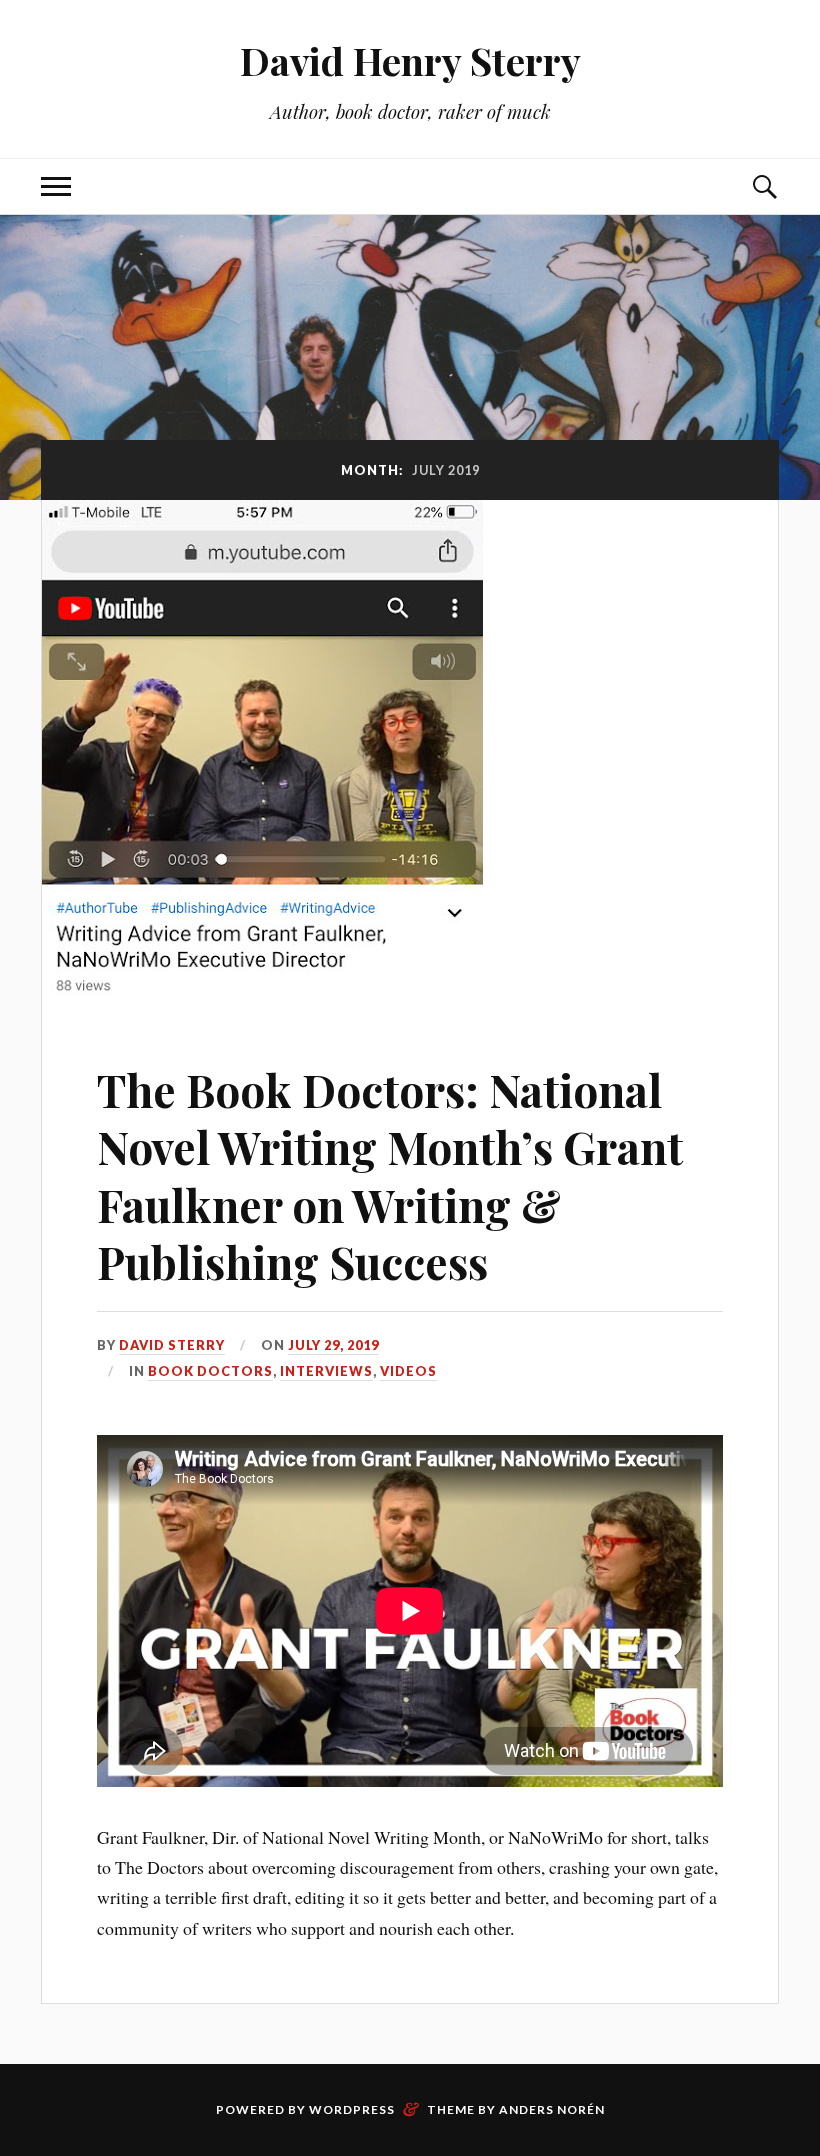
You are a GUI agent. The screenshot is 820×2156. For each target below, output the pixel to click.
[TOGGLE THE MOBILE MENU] (56, 186)
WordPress (352, 2109)
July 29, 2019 (333, 1345)
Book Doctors (210, 1371)
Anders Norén (552, 2109)
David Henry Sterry (410, 60)
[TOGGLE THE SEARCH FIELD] (764, 186)
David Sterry (172, 1345)
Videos (408, 1371)
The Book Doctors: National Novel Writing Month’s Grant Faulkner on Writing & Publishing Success (390, 1175)
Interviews (326, 1371)
